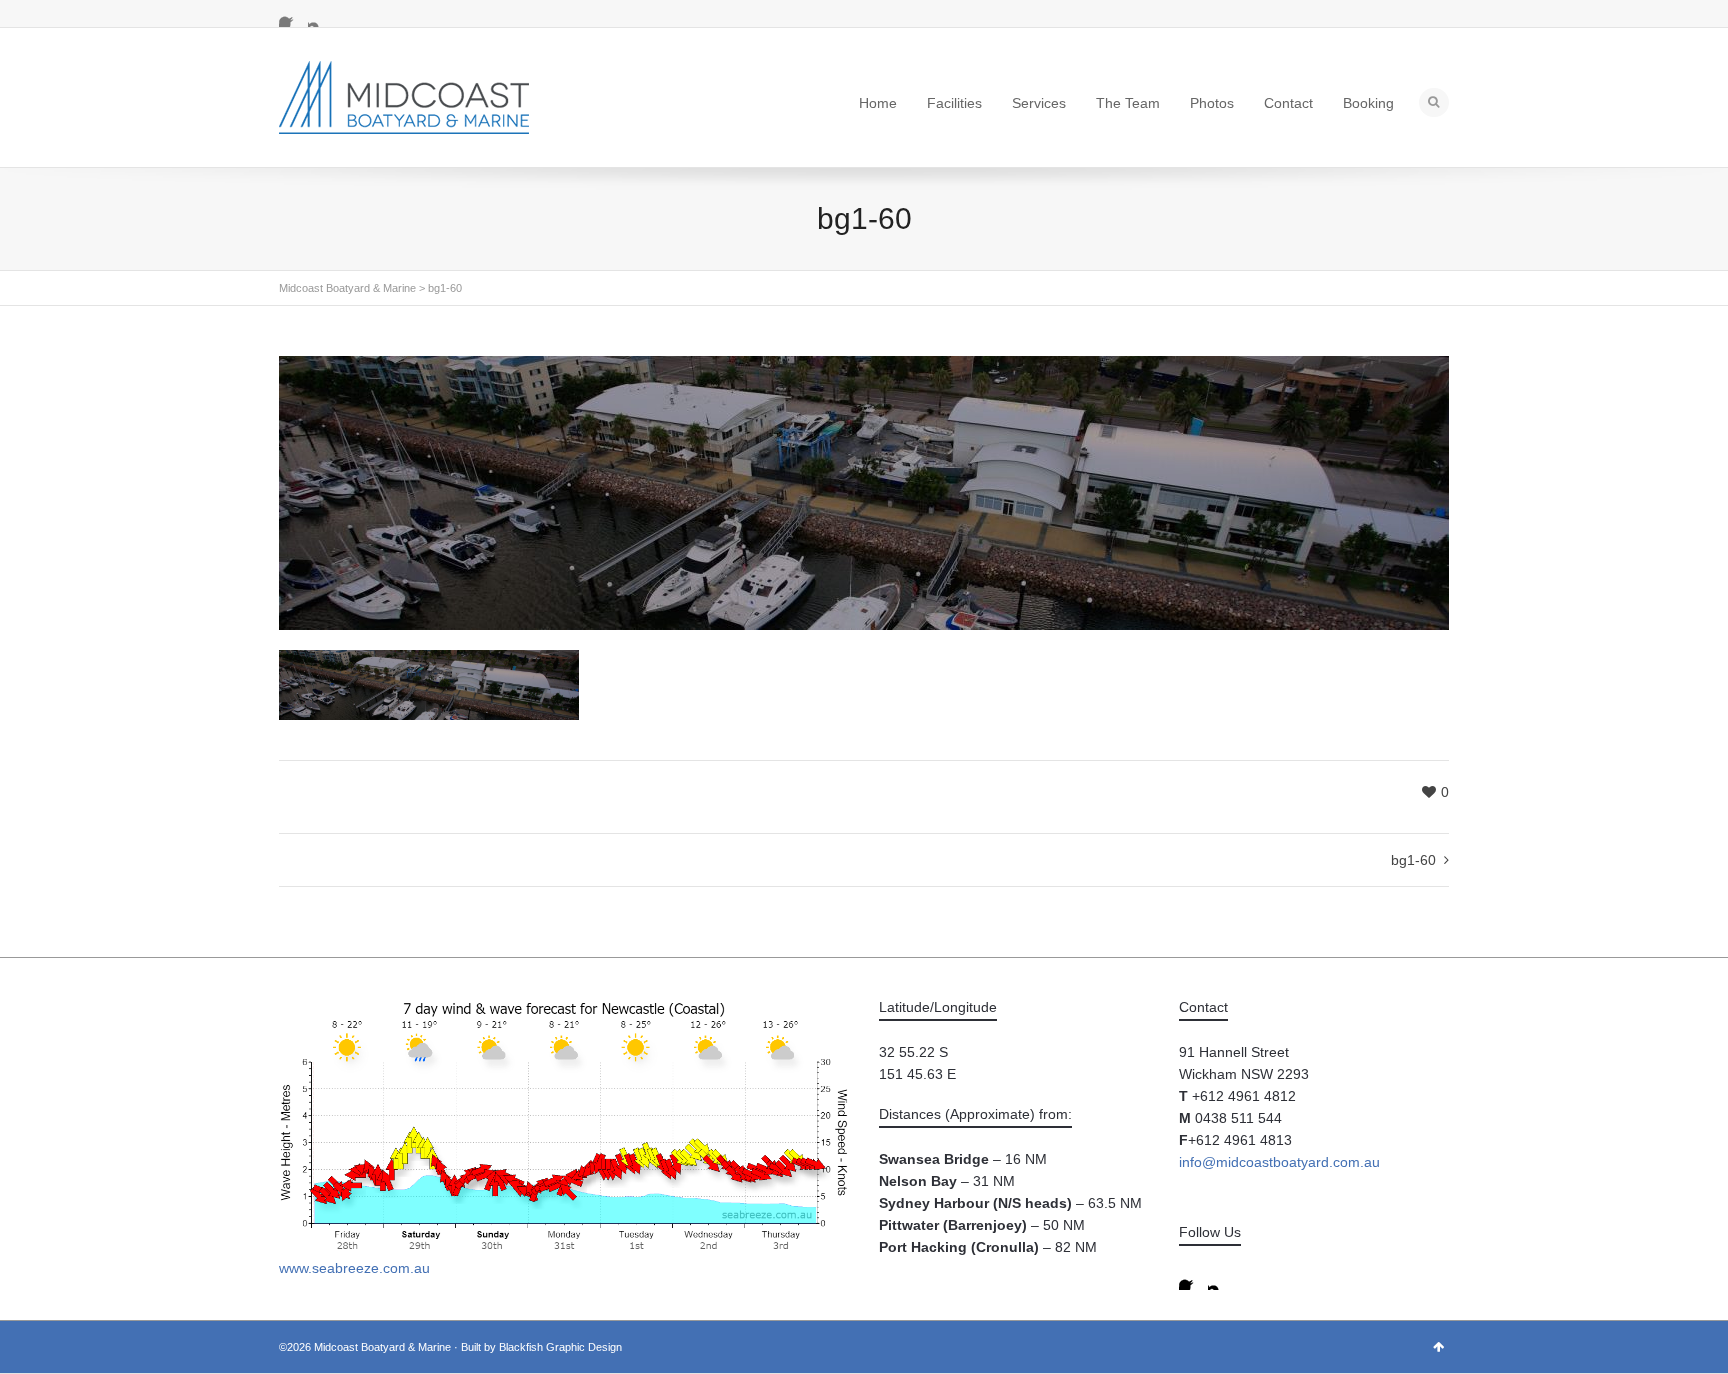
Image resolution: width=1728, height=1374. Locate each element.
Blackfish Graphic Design (560, 1347)
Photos (1212, 103)
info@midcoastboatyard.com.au (1279, 1162)
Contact (1288, 103)
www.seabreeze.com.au (354, 1268)
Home (878, 103)
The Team (1128, 103)
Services (1039, 103)
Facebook (291, 15)
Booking (1368, 103)
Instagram (320, 15)
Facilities (954, 103)
